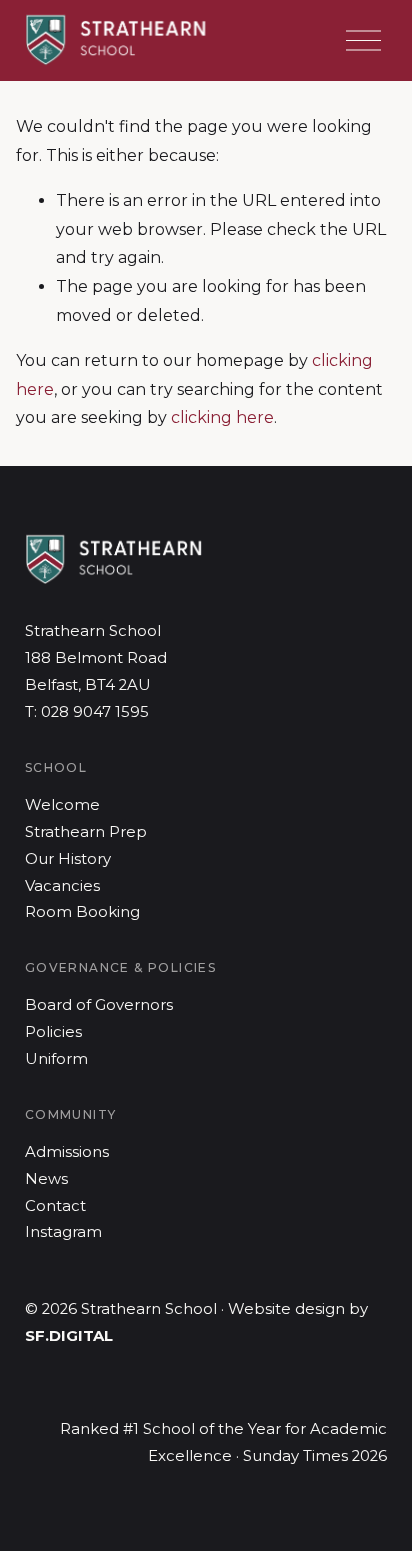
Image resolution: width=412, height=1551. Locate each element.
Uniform (56, 1059)
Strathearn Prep (86, 832)
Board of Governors (99, 1005)
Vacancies (62, 886)
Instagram (63, 1232)
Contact (55, 1206)
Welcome (62, 805)
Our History (68, 859)
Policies (53, 1032)
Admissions (67, 1152)
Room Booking (82, 912)
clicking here (222, 417)
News (46, 1179)
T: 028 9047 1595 (87, 712)
